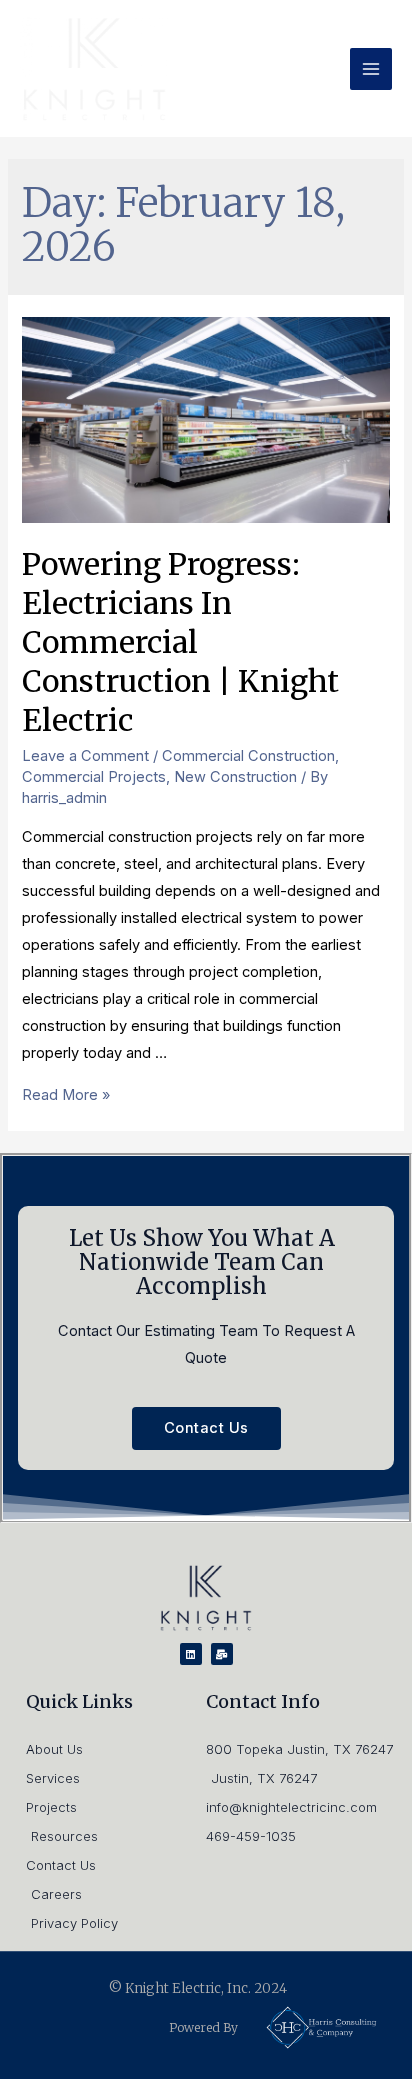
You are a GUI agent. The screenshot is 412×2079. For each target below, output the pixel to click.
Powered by (203, 2027)
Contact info (263, 1701)
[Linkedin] (191, 1654)
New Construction (235, 777)
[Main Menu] (371, 69)
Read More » (66, 1095)
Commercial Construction (248, 756)
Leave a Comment (85, 756)
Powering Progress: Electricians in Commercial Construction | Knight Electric (180, 642)
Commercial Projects (94, 777)
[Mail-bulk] (222, 1654)
